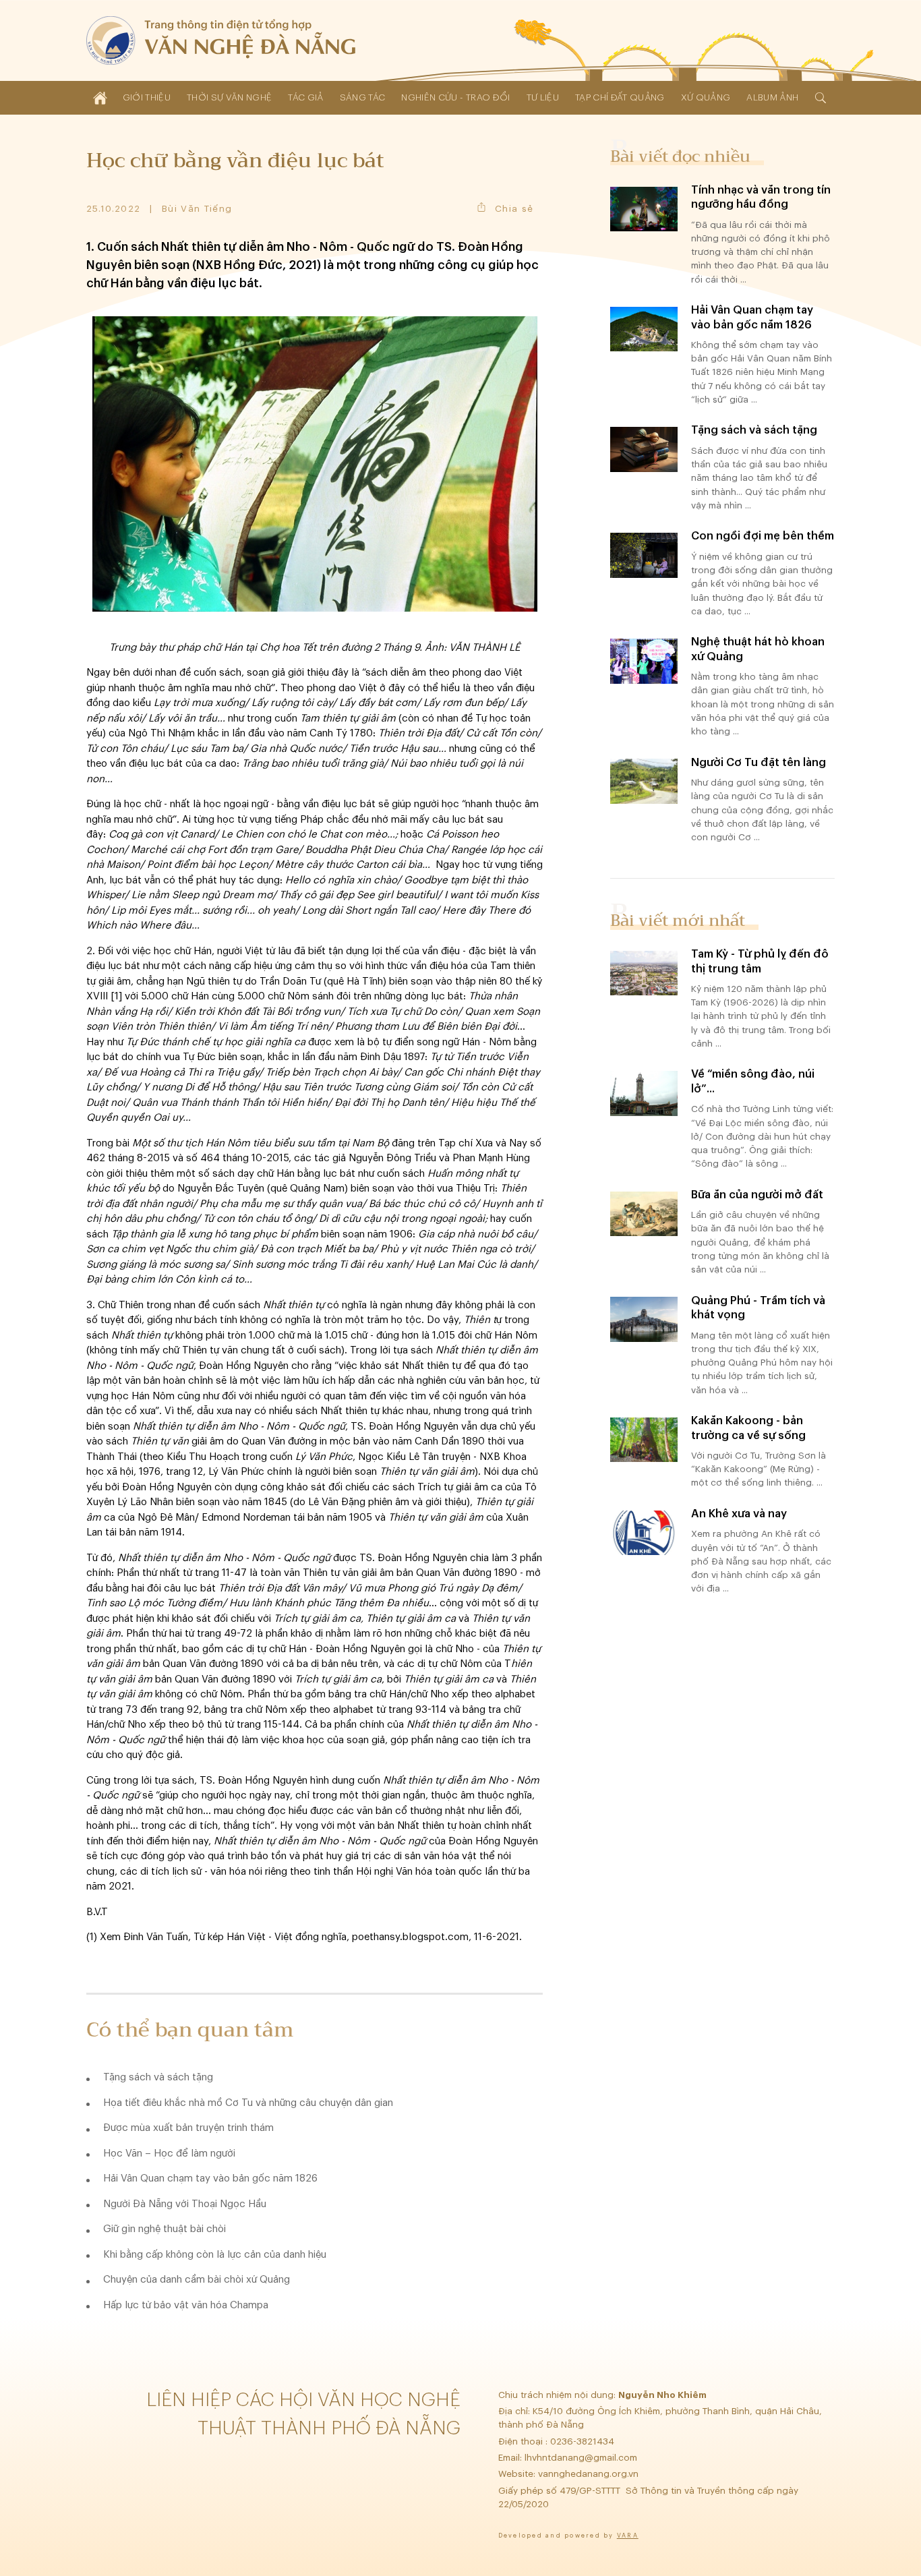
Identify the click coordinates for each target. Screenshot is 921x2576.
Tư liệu (543, 97)
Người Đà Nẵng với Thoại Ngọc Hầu (185, 2204)
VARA (628, 2536)
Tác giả (305, 97)
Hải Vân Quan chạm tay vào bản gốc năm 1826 (210, 2178)
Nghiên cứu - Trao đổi (455, 97)
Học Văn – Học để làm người (169, 2154)
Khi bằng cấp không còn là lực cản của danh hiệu (215, 2255)
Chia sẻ (514, 209)
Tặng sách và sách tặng (158, 2077)
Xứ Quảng (706, 97)
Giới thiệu (147, 97)
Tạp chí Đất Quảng (620, 97)
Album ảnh (772, 97)
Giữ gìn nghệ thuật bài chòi (165, 2229)
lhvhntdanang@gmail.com (582, 2458)
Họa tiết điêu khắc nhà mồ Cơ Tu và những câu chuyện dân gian (248, 2103)
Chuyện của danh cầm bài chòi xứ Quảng (197, 2280)
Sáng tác (363, 97)
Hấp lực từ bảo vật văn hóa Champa (186, 2305)
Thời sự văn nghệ (229, 97)
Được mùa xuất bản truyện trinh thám (188, 2128)
